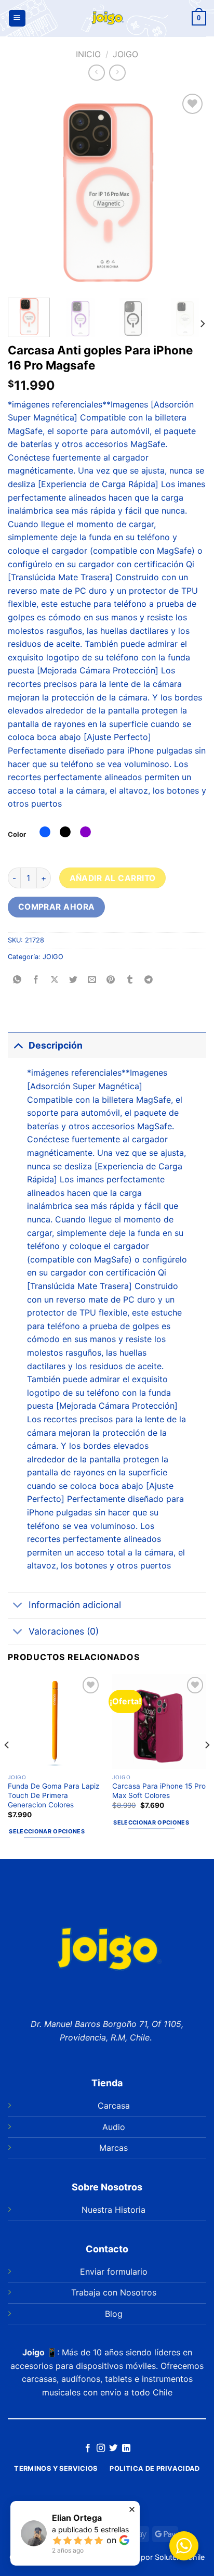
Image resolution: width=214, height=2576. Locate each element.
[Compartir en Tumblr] (130, 980)
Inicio (88, 54)
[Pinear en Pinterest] (111, 980)
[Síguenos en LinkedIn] (126, 2449)
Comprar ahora (57, 907)
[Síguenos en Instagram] (101, 2449)
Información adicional (75, 1605)
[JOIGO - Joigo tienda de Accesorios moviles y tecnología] (107, 18)
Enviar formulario (114, 2272)
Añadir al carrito (113, 878)
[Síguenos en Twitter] (113, 2449)
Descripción (56, 1045)
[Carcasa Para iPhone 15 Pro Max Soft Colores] (159, 1721)
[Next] (189, 190)
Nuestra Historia (113, 2210)
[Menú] (17, 18)
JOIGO (125, 54)
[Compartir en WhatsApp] (17, 980)
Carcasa (114, 2106)
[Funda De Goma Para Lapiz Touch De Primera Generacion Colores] (55, 1721)
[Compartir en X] (55, 980)
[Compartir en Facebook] (36, 980)
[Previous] (25, 190)
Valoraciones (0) (64, 1631)
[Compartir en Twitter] (73, 980)
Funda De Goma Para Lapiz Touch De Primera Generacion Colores (53, 1795)
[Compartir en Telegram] (148, 980)
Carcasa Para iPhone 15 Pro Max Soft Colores (159, 1791)
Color (17, 834)
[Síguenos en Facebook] (88, 2449)
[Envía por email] (92, 980)
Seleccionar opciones (47, 1831)
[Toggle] (18, 1045)
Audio (114, 2127)
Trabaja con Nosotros (114, 2292)
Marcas (113, 2148)
